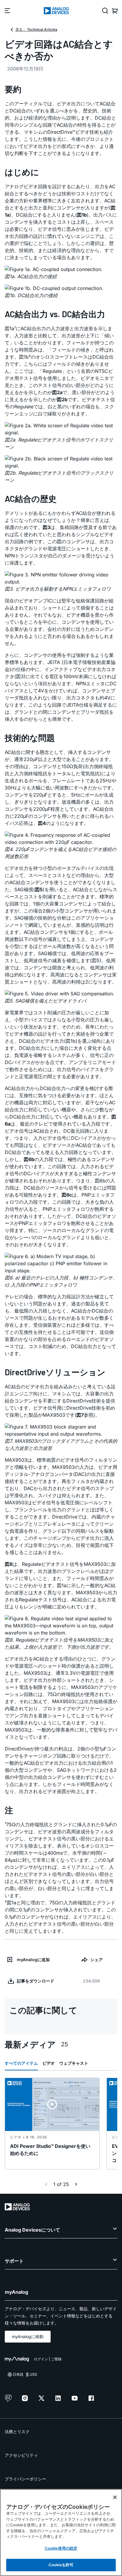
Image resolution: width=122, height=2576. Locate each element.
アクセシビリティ (21, 2455)
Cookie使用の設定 (61, 2548)
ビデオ (49, 2063)
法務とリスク (17, 2431)
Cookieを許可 (61, 2565)
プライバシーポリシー (25, 2479)
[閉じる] (115, 2497)
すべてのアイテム (21, 2063)
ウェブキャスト (74, 2063)
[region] (61, 2533)
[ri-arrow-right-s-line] (76, 2184)
